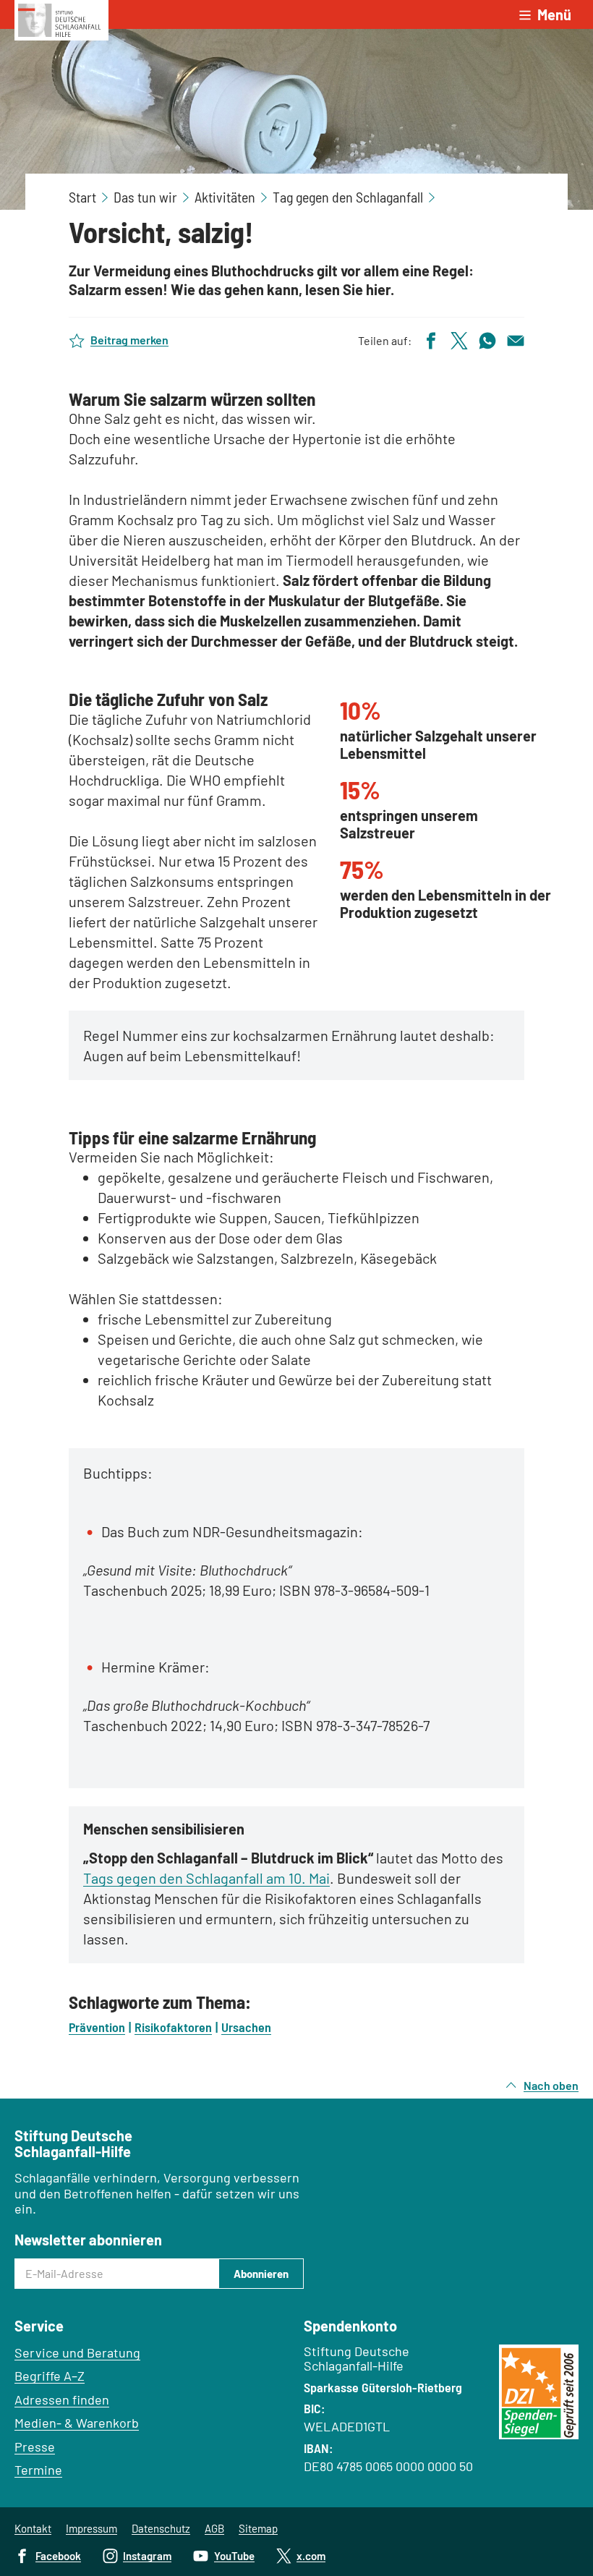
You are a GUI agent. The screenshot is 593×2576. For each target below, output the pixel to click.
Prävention (97, 2027)
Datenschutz (161, 2528)
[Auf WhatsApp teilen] (487, 339)
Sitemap (258, 2528)
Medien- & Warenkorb (77, 2423)
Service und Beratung (77, 2352)
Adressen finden (62, 2399)
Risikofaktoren (173, 2027)
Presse (35, 2447)
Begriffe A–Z (50, 2376)
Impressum (91, 2528)
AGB (214, 2528)
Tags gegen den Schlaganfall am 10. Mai (206, 1878)
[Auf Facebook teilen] (431, 339)
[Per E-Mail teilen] (516, 339)
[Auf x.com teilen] (459, 339)
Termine (38, 2470)
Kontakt (33, 2528)
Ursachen (246, 2027)
